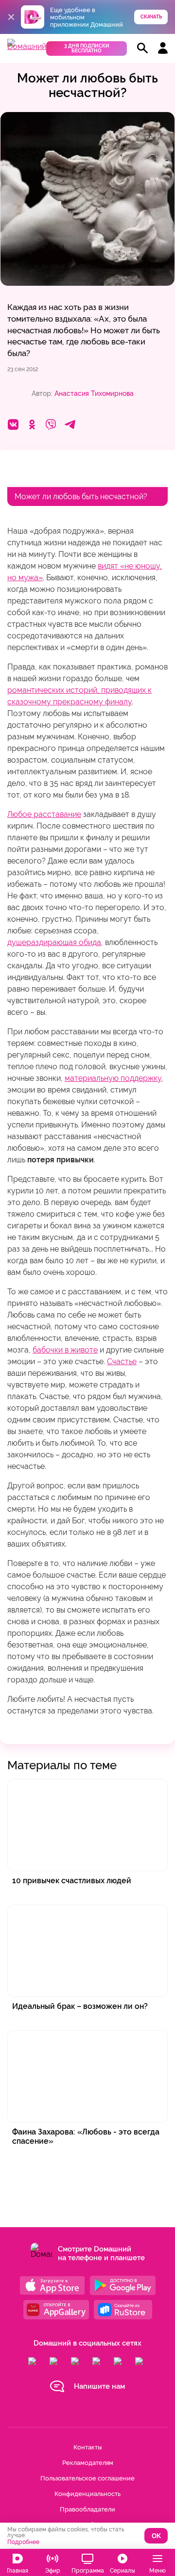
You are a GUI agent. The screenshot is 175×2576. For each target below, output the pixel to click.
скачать (151, 17)
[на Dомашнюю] (27, 46)
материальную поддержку (113, 1078)
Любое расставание (44, 814)
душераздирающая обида (54, 942)
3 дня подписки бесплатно (87, 48)
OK (156, 2536)
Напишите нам (99, 2386)
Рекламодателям (88, 2463)
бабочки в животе (65, 1350)
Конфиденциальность (87, 2494)
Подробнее (23, 2542)
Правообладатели (87, 2509)
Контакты (87, 2447)
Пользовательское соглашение (87, 2478)
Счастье (122, 1361)
